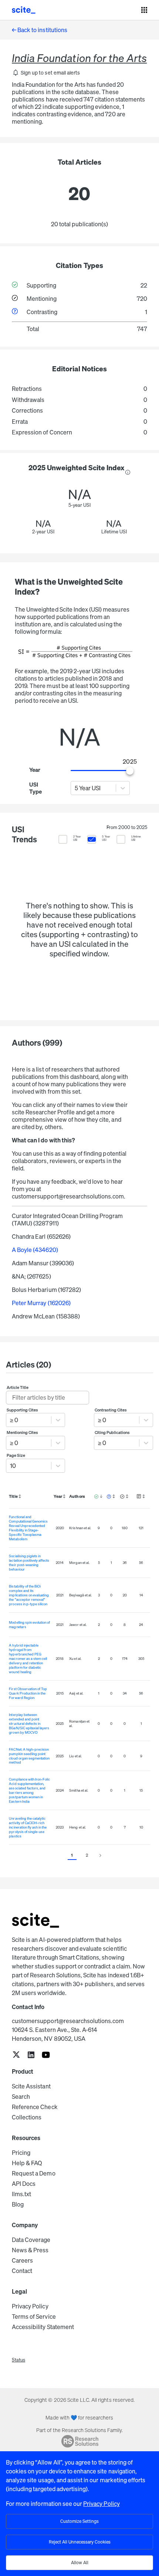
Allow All (80, 2563)
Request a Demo (34, 2173)
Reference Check (35, 2107)
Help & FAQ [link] (27, 2163)
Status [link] (18, 2360)
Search (21, 2097)
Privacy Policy (30, 2306)
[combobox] (75, 788)
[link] (16, 2055)
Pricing (21, 2153)
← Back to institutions (40, 30)
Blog (18, 2204)
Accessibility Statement (43, 2327)
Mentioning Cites (23, 1433)
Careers (22, 2260)
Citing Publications (112, 1433)
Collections (27, 2117)
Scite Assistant (31, 2086)
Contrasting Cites (111, 1410)
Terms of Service (34, 2317)
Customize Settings (79, 2521)
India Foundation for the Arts (79, 58)
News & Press (30, 2250)
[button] (46, 73)
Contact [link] (22, 2271)
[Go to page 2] (100, 1856)
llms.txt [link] (21, 2194)
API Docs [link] (24, 2184)
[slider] (130, 771)
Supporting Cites (23, 1410)
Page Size (16, 1455)
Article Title (18, 1387)
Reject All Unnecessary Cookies (80, 2542)
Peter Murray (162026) (41, 1303)
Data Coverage (31, 2240)
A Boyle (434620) (35, 1250)
